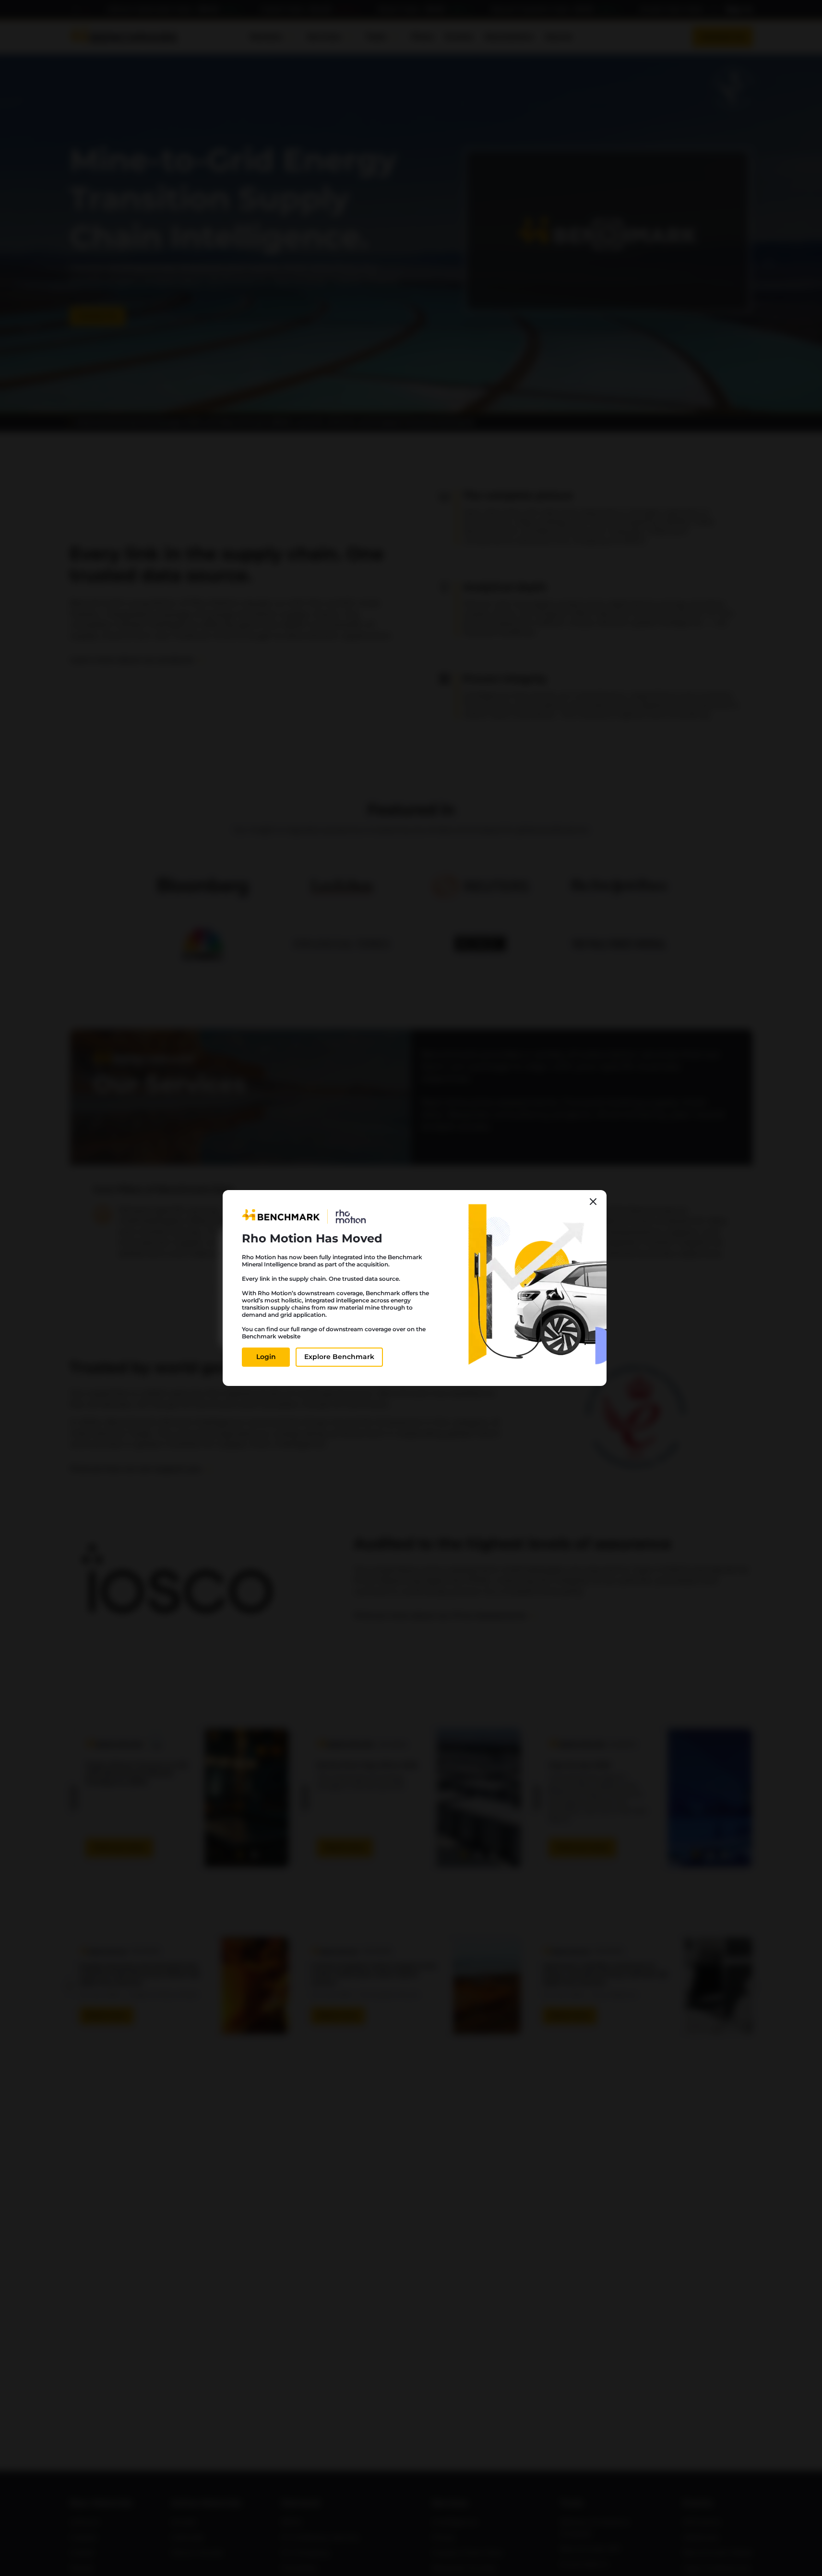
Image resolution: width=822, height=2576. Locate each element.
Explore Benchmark (339, 1357)
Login (266, 1357)
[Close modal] (593, 1202)
